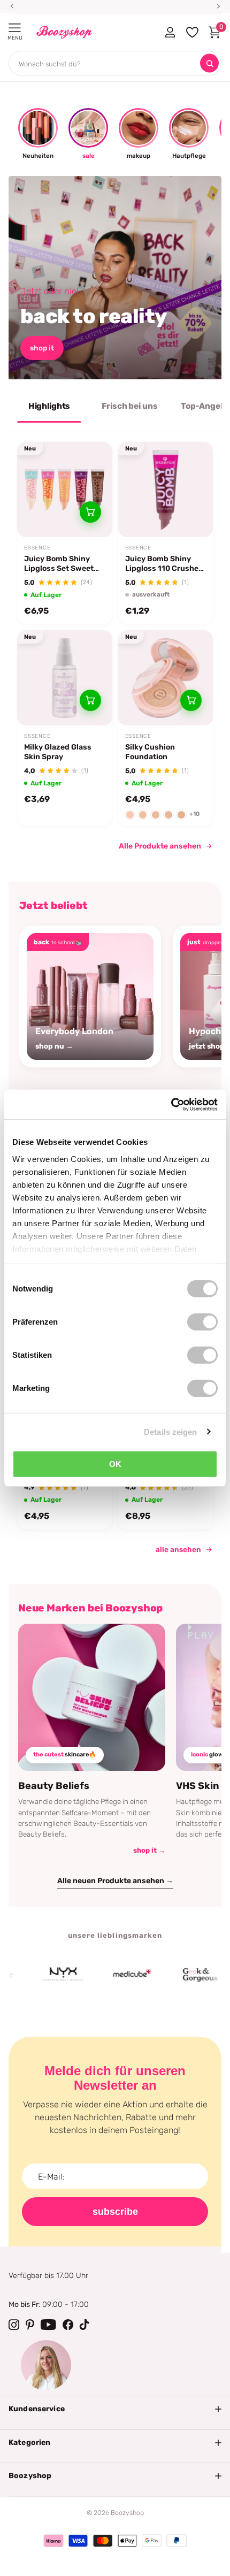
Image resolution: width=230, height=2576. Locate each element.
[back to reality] (115, 278)
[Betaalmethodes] (53, 2541)
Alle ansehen (178, 1549)
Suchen (209, 63)
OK (115, 1464)
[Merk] (45, 1975)
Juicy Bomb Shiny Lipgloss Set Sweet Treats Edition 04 (59, 564)
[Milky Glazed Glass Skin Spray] (65, 678)
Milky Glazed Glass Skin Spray (58, 752)
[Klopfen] (85, 2325)
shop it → (149, 1850)
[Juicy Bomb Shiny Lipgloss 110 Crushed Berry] (166, 490)
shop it (42, 348)
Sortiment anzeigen (15, 28)
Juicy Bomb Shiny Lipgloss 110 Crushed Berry (164, 564)
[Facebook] (68, 2325)
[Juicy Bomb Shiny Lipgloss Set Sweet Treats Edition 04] (65, 490)
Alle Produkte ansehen (160, 846)
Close (115, 2409)
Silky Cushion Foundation (150, 752)
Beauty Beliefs (54, 1786)
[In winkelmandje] (90, 512)
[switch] (202, 1322)
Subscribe (115, 2212)
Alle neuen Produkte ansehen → (115, 1881)
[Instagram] (14, 2325)
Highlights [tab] (49, 406)
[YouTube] (48, 2325)
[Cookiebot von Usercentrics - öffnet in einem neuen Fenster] (171, 1104)
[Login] (170, 32)
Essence (37, 548)
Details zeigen (170, 1431)
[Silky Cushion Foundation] (166, 678)
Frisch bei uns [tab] (130, 406)
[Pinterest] (30, 2325)
